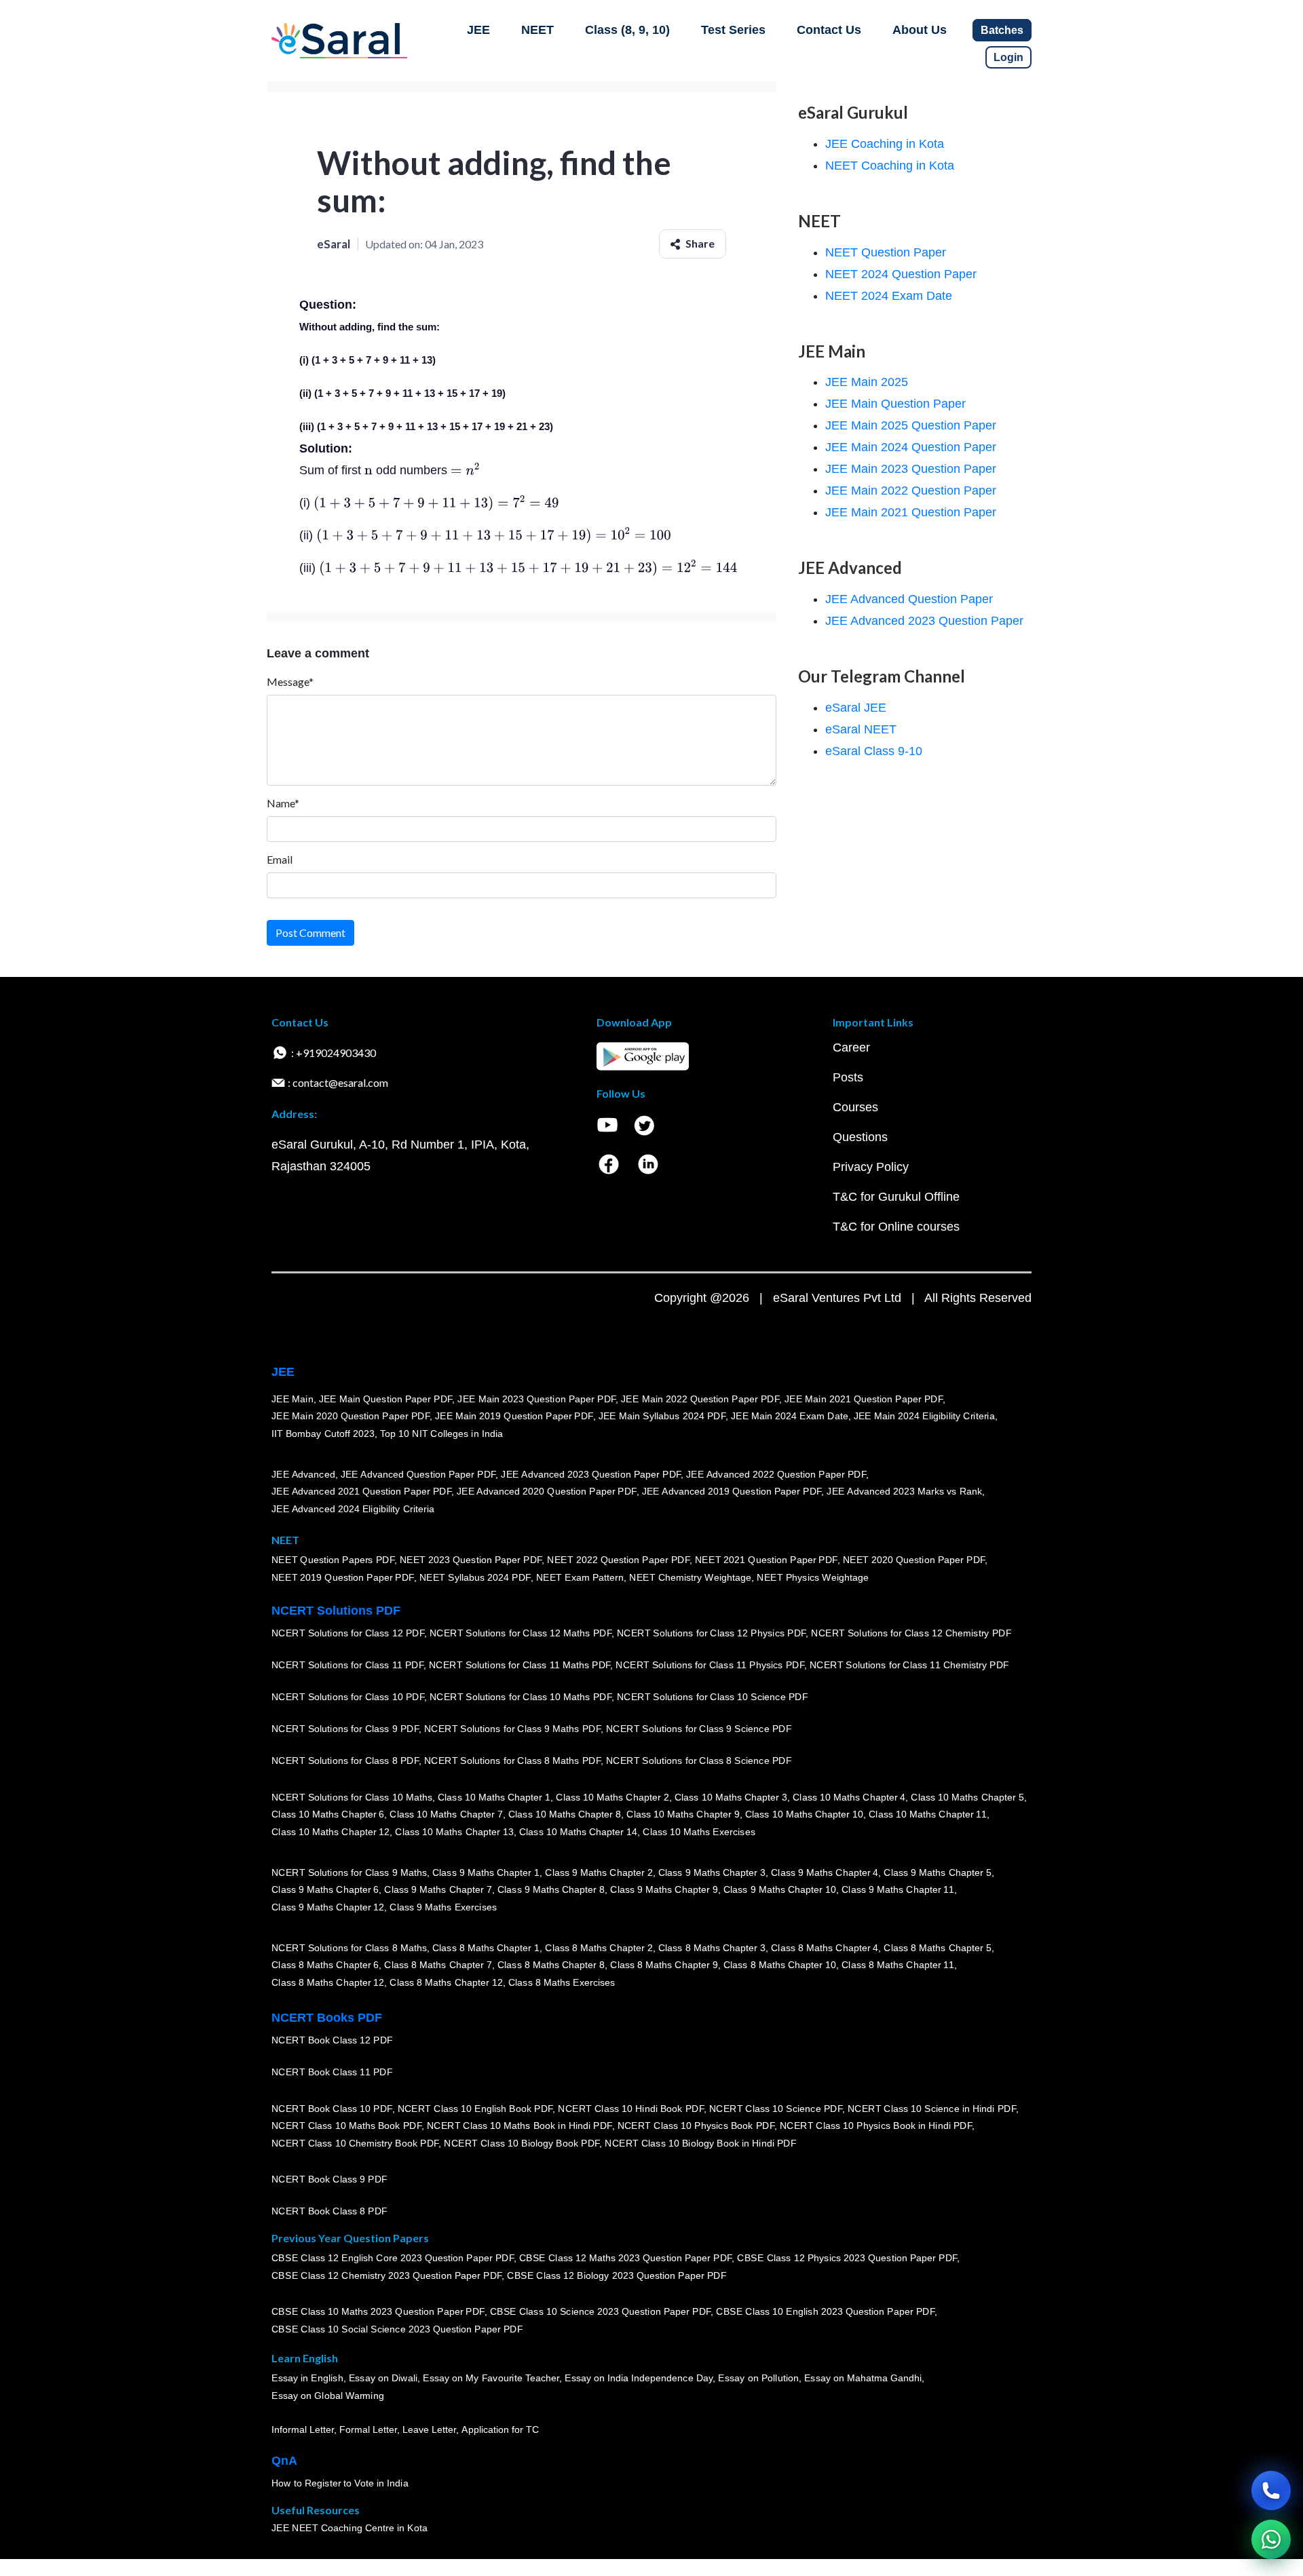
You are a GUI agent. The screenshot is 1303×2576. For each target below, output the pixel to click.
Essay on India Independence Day (639, 2378)
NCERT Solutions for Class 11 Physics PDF (710, 1665)
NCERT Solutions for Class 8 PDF (345, 1761)
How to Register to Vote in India (340, 2483)
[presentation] (369, 470)
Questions (860, 1137)
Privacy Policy (871, 1167)
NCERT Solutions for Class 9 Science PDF (699, 1729)
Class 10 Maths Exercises (699, 1832)
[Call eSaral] (1271, 2491)
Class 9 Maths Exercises (443, 1907)
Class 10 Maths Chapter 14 (578, 1832)
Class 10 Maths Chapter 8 (565, 1814)
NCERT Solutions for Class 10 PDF (348, 1697)
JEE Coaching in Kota (885, 144)
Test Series (733, 30)
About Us (920, 30)
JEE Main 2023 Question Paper (911, 469)
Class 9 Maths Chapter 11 (898, 1889)
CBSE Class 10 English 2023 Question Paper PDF (825, 2311)
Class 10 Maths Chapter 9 (683, 1814)
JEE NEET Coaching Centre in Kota (350, 2528)
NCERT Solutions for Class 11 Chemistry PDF (909, 1665)
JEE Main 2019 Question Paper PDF (514, 1416)
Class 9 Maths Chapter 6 (325, 1889)
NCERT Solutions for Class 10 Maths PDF (521, 1697)
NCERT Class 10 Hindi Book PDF (630, 2108)
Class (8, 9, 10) (627, 30)
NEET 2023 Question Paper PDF (471, 1560)
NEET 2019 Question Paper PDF (343, 1577)
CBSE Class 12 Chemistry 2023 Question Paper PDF (386, 2275)
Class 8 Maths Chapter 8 (551, 1965)
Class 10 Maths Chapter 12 (331, 1832)
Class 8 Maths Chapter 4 (825, 1947)
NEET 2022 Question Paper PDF (618, 1560)
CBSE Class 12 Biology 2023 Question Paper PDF (617, 2275)
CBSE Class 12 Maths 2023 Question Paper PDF (626, 2258)
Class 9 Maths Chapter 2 (599, 1872)
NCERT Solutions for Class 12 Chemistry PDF (911, 1633)
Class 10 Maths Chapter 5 (967, 1796)
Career (851, 1047)
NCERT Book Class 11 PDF (332, 2072)
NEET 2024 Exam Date (889, 296)
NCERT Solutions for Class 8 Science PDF (699, 1761)
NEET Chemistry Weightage (690, 1577)
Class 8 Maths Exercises (562, 1982)
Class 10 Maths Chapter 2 (612, 1796)
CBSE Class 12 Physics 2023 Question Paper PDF (847, 2258)
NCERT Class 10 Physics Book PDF (696, 2126)
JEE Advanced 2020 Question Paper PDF (547, 1491)
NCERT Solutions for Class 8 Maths (349, 1947)
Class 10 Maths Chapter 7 (446, 1814)
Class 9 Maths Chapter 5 (937, 1872)
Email (280, 859)
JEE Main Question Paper (895, 404)
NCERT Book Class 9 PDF (329, 2179)
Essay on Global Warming (328, 2396)
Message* (290, 681)
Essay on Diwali (383, 2378)
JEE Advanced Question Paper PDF (418, 1474)
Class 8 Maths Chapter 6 (325, 1965)
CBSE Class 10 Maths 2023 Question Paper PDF (378, 2311)
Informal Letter (303, 2429)
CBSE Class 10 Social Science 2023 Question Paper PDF (397, 2329)
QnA (284, 2461)
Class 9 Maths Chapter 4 (825, 1872)
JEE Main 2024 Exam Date (790, 1416)
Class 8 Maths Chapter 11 (898, 1965)
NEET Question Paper (886, 252)
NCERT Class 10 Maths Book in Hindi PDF (520, 2126)
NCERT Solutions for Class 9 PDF (345, 1729)
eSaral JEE (856, 708)
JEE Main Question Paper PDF (386, 1398)
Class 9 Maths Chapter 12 (328, 1907)
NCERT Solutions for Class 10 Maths (352, 1796)
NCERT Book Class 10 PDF (332, 2108)
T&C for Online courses (896, 1227)
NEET (537, 30)
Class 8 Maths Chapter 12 (328, 1982)
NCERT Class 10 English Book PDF (475, 2108)
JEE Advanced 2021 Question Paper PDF (361, 1491)
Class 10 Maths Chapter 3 (731, 1796)
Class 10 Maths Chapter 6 (328, 1814)
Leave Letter (429, 2429)
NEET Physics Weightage (813, 1577)
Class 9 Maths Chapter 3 (712, 1872)
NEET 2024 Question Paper (901, 274)
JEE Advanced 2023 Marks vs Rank (904, 1491)
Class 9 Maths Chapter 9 (664, 1889)
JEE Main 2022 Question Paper (911, 491)
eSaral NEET (861, 729)
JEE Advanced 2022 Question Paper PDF (776, 1474)
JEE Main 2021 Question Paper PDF (864, 1398)
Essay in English (307, 2378)
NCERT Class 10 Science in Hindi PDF (932, 2108)
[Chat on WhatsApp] (1271, 2539)
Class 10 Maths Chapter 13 (454, 1832)
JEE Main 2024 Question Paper (911, 447)
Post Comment (310, 933)
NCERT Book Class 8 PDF (329, 2211)
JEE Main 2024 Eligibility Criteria (924, 1416)
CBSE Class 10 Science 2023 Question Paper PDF (601, 2311)
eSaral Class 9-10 (874, 751)
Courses (855, 1107)
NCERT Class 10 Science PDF (776, 2108)
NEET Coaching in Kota (890, 166)
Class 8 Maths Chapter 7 (438, 1965)
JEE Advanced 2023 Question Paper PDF (591, 1474)
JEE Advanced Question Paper (909, 599)
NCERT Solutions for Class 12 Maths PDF (521, 1633)
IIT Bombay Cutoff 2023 (323, 1434)
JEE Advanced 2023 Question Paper (924, 621)
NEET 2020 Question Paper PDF (914, 1560)
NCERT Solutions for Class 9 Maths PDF (512, 1729)
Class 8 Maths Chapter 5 (937, 1947)
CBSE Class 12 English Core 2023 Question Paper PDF (393, 2258)
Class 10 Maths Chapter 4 (849, 1796)
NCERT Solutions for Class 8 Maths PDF (512, 1761)
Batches (1002, 30)
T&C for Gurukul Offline (896, 1197)
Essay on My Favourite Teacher (491, 2378)
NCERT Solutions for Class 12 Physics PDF (711, 1633)
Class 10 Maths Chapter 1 (494, 1796)
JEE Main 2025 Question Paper (911, 425)
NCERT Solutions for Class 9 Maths (349, 1872)
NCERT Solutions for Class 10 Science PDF (713, 1697)
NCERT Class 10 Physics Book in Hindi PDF (876, 2126)
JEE (478, 30)
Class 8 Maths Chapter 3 (712, 1947)
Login (1008, 57)
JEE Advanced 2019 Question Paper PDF (732, 1491)
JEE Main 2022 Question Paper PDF (700, 1398)
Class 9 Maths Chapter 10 (780, 1889)
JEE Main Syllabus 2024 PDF (662, 1416)
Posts (848, 1077)
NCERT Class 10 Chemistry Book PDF (355, 2143)
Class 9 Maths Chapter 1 (486, 1872)
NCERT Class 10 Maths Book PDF (346, 2126)
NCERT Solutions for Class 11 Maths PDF (520, 1665)
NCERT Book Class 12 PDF (332, 2040)
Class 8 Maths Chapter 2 (599, 1947)
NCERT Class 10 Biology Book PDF (522, 2143)
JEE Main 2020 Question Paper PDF (351, 1416)
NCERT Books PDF (327, 2018)
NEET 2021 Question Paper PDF (766, 1560)
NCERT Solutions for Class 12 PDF (348, 1633)
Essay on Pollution (758, 2378)
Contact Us (829, 30)
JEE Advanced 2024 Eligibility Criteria (353, 1509)
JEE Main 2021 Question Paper (911, 512)
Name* (283, 803)
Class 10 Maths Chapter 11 (928, 1814)
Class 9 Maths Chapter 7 (438, 1889)
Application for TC (500, 2429)
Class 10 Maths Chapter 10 (804, 1814)
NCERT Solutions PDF (336, 1611)
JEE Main (292, 1398)
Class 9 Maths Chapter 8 (551, 1889)
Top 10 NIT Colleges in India (441, 1434)
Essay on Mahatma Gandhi (863, 2378)
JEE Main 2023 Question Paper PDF (536, 1398)
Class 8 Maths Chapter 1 (486, 1947)
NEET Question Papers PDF (333, 1560)
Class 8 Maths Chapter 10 (780, 1965)
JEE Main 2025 (867, 382)
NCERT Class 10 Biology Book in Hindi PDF (700, 2143)
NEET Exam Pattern (580, 1577)
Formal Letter (368, 2429)
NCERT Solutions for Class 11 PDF (347, 1665)
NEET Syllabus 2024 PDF (475, 1577)
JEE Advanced (303, 1474)
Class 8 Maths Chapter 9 (664, 1965)
